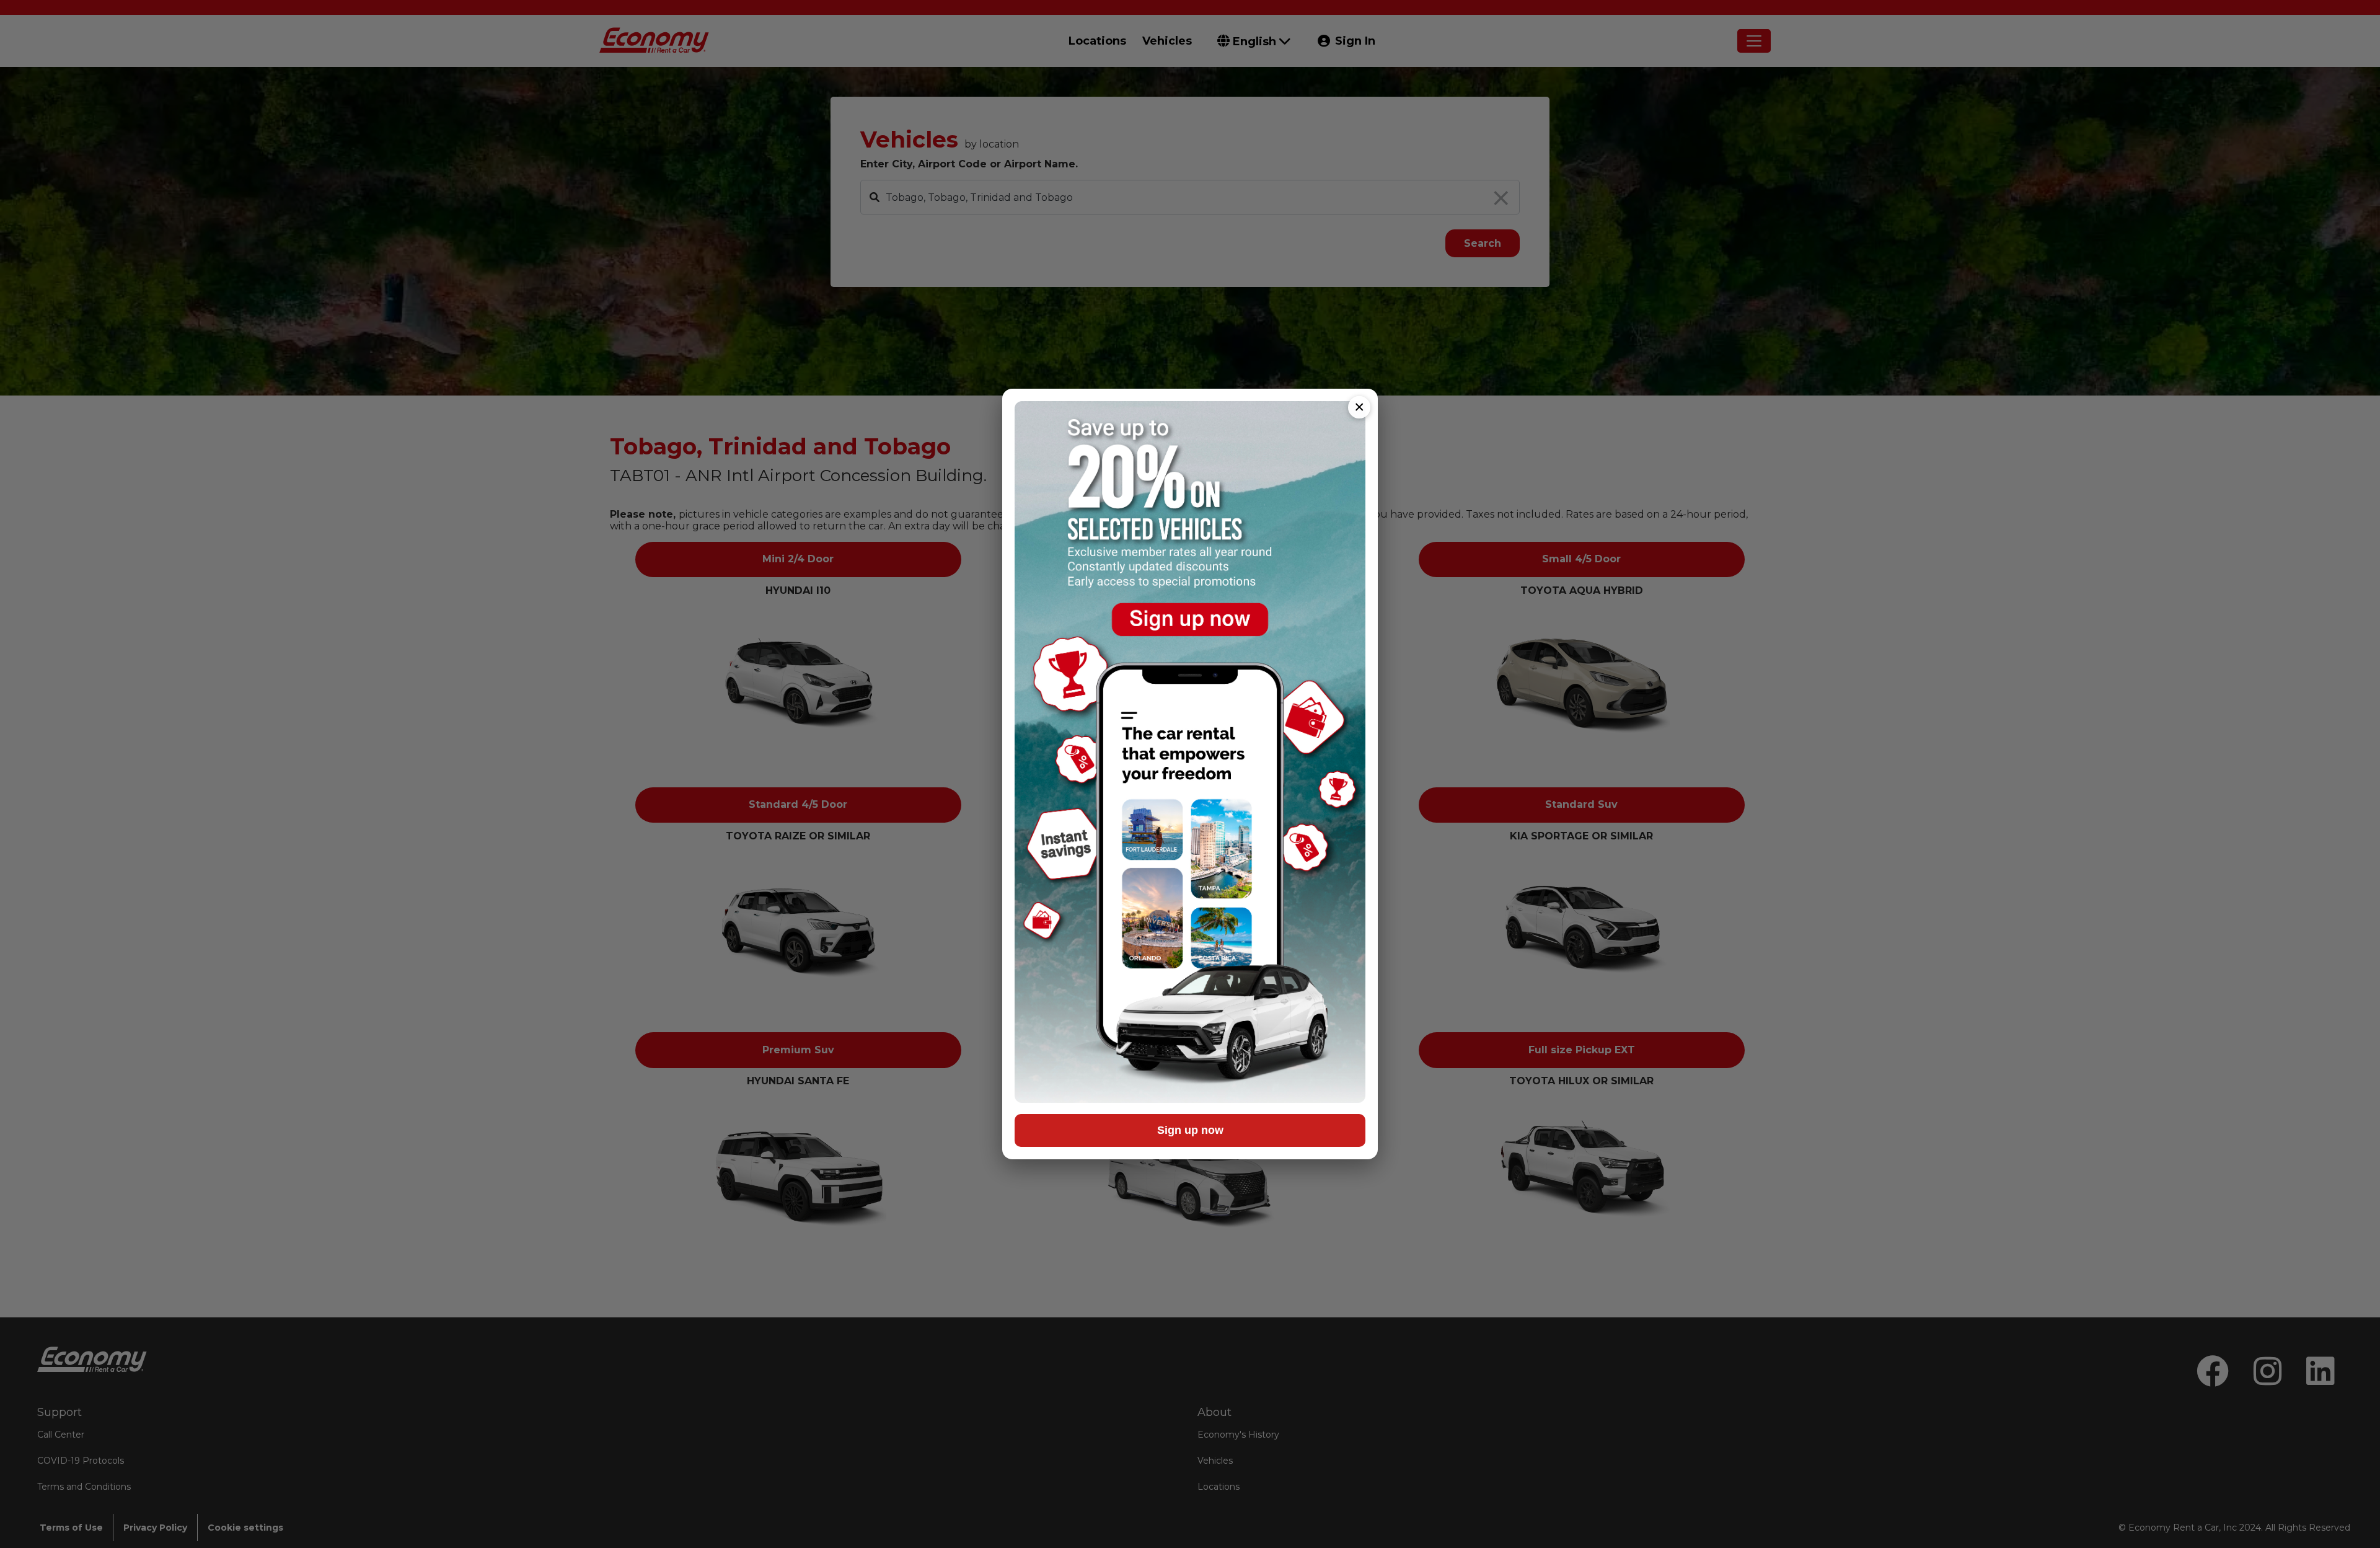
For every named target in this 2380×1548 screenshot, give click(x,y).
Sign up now (1190, 1130)
